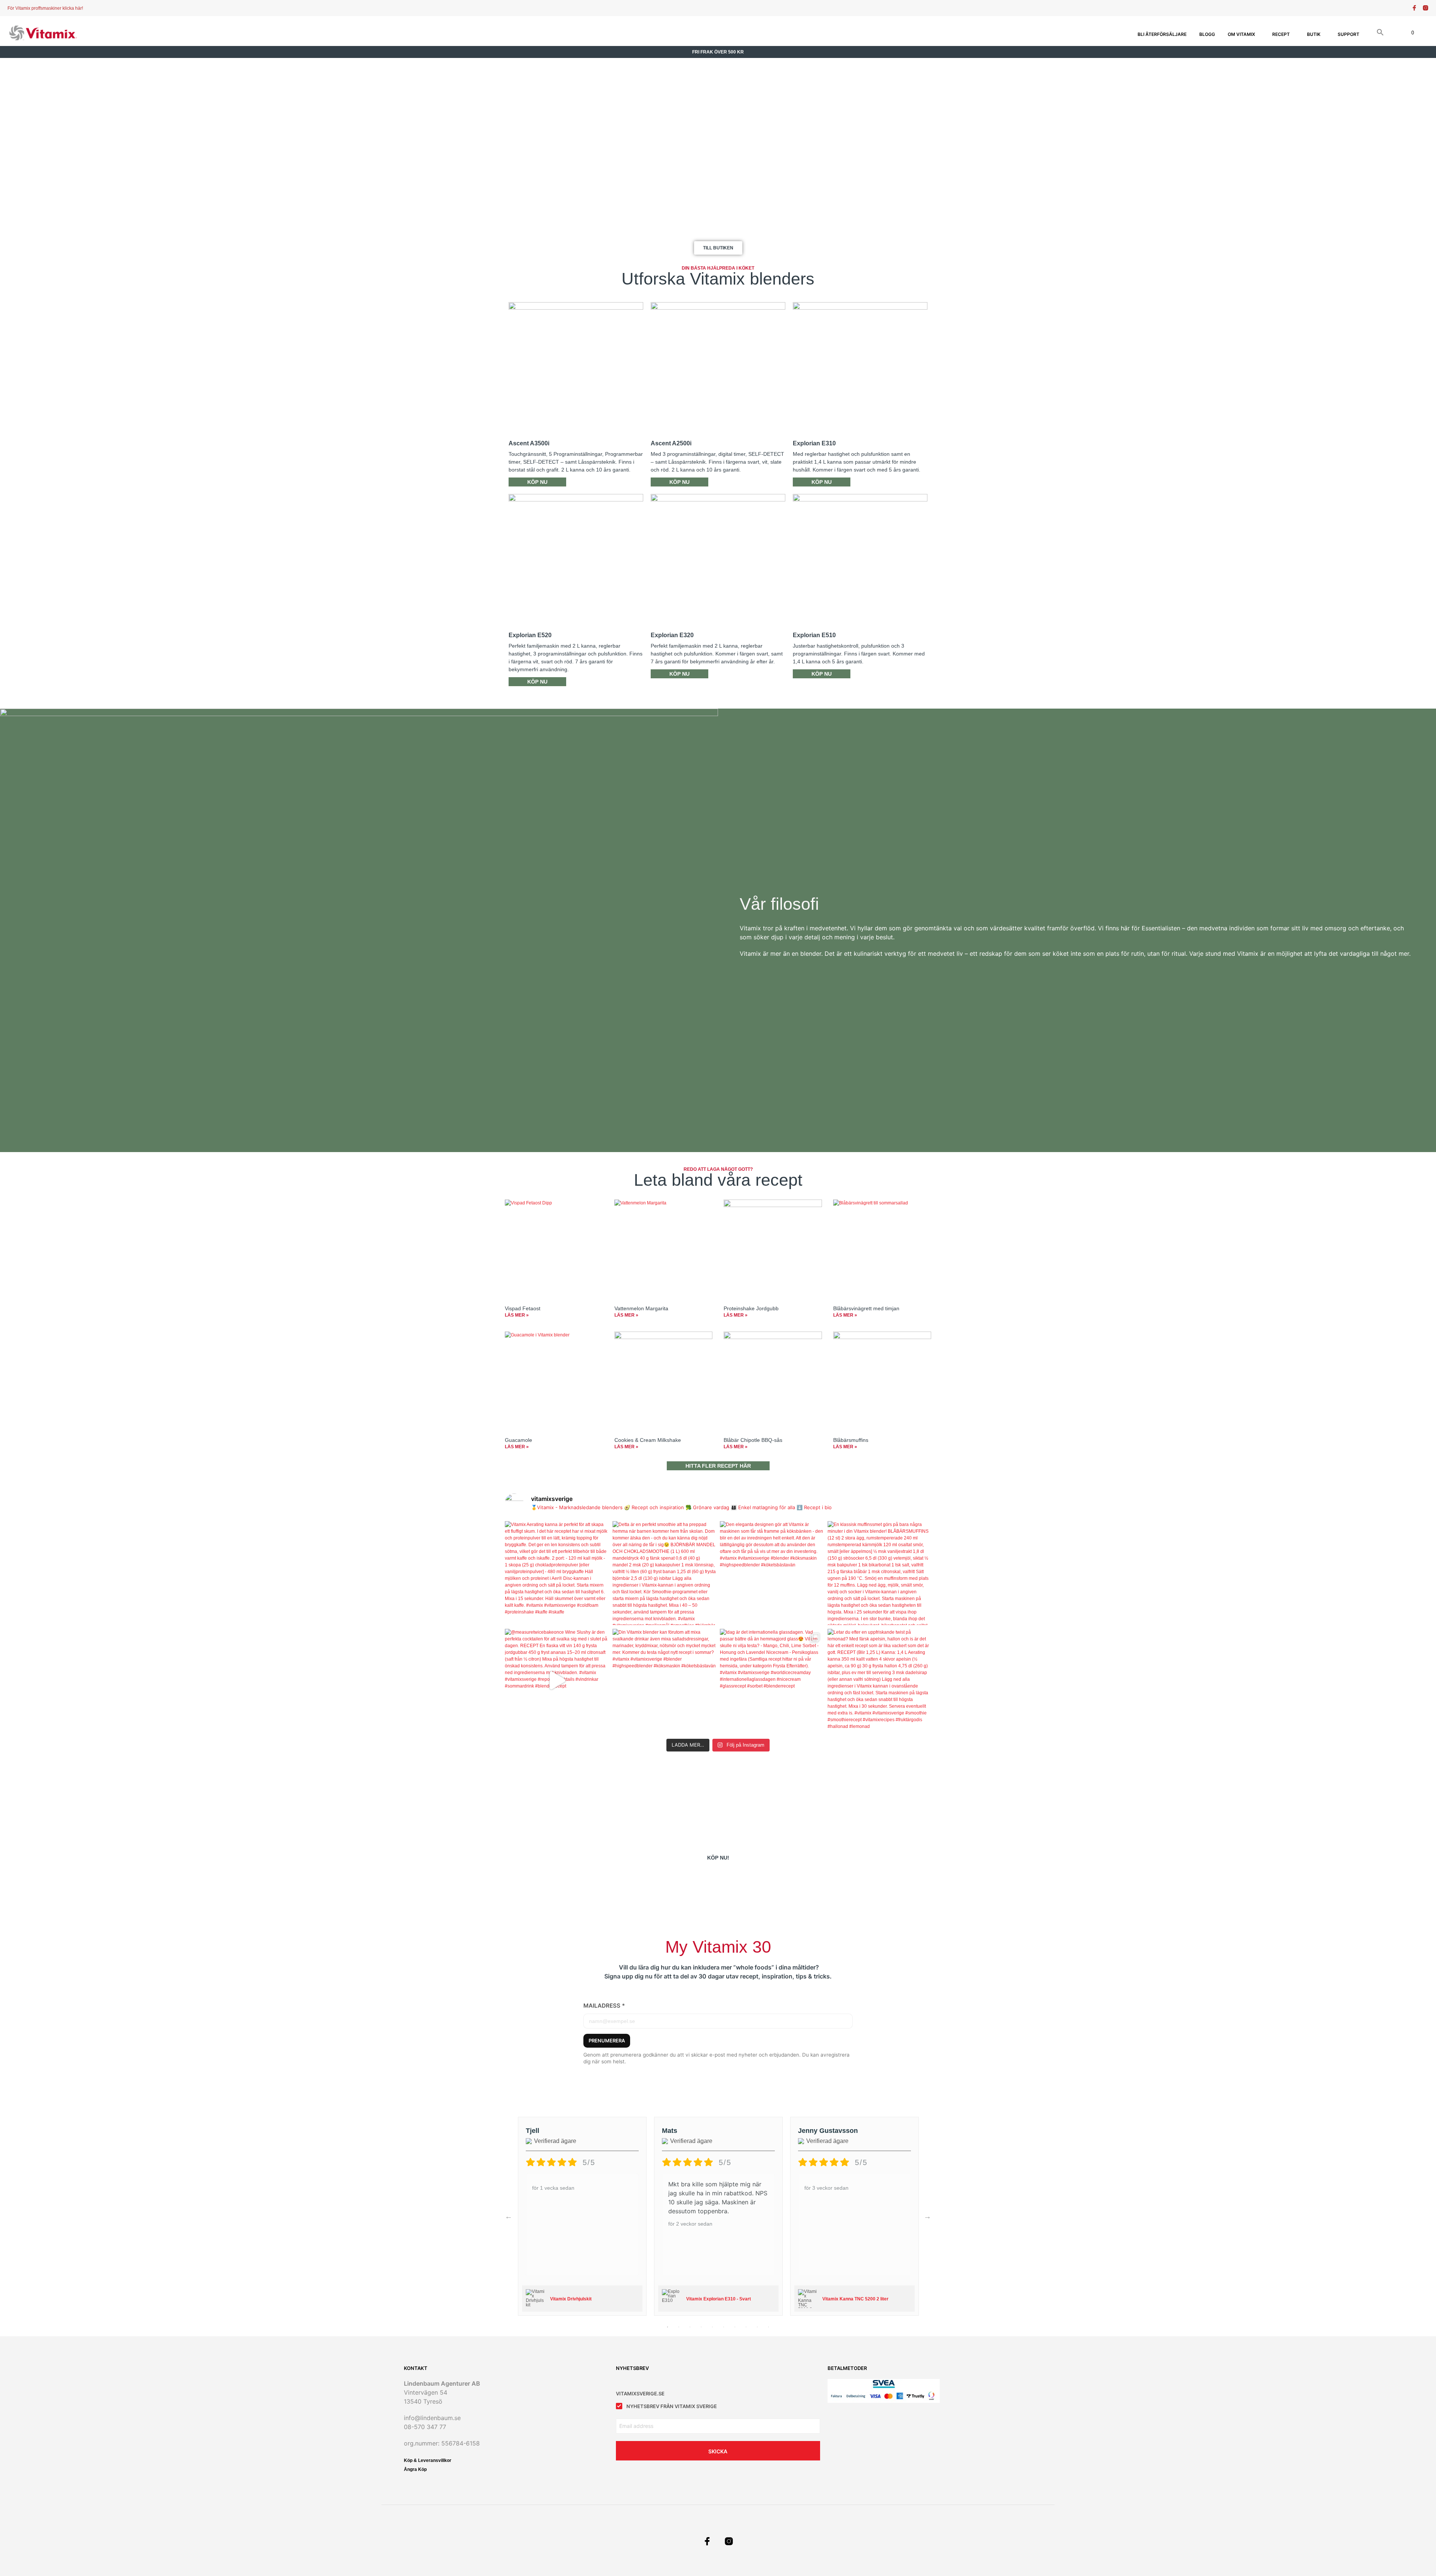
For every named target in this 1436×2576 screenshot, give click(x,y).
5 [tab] (712, 2327)
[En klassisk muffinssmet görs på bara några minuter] (880, 1573)
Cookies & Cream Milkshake (648, 1440)
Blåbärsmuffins (851, 1440)
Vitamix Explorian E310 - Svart (719, 2299)
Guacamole (518, 1440)
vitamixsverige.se (640, 2394)
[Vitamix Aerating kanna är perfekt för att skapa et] (557, 1573)
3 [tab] (690, 2327)
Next (927, 2216)
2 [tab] (679, 2327)
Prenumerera (607, 2041)
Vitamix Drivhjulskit (571, 2299)
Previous (509, 2216)
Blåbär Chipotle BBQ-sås (753, 1440)
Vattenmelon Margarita (641, 1308)
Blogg (1207, 34)
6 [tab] (724, 2327)
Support (1348, 34)
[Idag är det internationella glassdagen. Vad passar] (772, 1681)
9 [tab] (757, 2327)
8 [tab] (746, 2327)
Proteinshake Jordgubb (751, 1308)
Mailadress (604, 2006)
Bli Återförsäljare (1162, 34)
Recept (1281, 34)
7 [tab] (735, 2327)
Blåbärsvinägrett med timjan (866, 1308)
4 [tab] (701, 2327)
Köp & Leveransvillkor (428, 2460)
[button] (1380, 33)
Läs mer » (517, 1315)
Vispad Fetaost (523, 1308)
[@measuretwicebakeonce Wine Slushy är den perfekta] (557, 1681)
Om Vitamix (1241, 34)
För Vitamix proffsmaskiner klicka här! (45, 8)
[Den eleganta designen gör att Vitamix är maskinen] (772, 1573)
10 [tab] (768, 2327)
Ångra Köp (415, 2469)
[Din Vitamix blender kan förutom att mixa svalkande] (665, 1681)
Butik (1314, 34)
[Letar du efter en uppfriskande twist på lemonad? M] (880, 1681)
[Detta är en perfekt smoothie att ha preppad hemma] (665, 1573)
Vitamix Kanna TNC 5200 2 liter (855, 2299)
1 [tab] (668, 2327)
